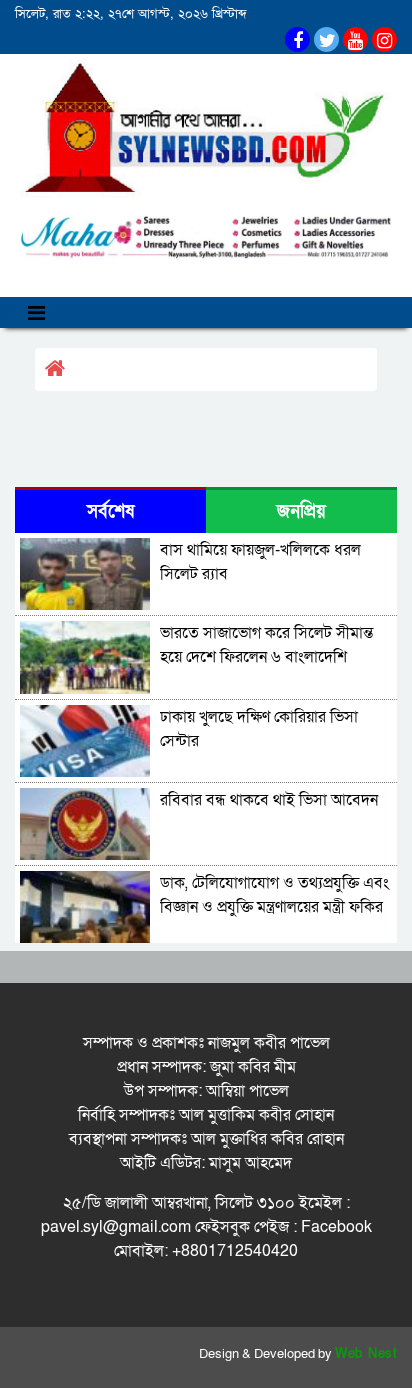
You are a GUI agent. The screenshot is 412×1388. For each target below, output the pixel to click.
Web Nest (366, 1354)
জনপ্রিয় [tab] (301, 511)
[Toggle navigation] (36, 312)
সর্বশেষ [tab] (110, 511)
